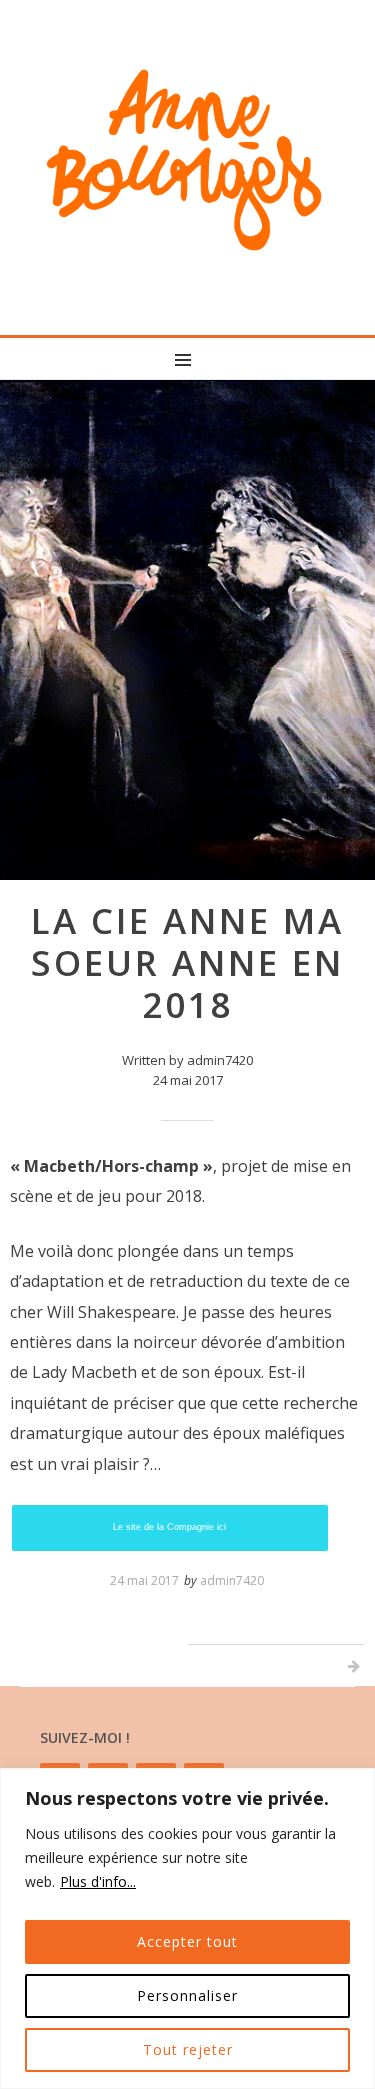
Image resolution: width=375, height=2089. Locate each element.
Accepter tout (187, 1941)
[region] (187, 1928)
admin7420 (232, 1580)
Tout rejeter (188, 2049)
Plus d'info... (98, 1881)
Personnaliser (187, 1995)
